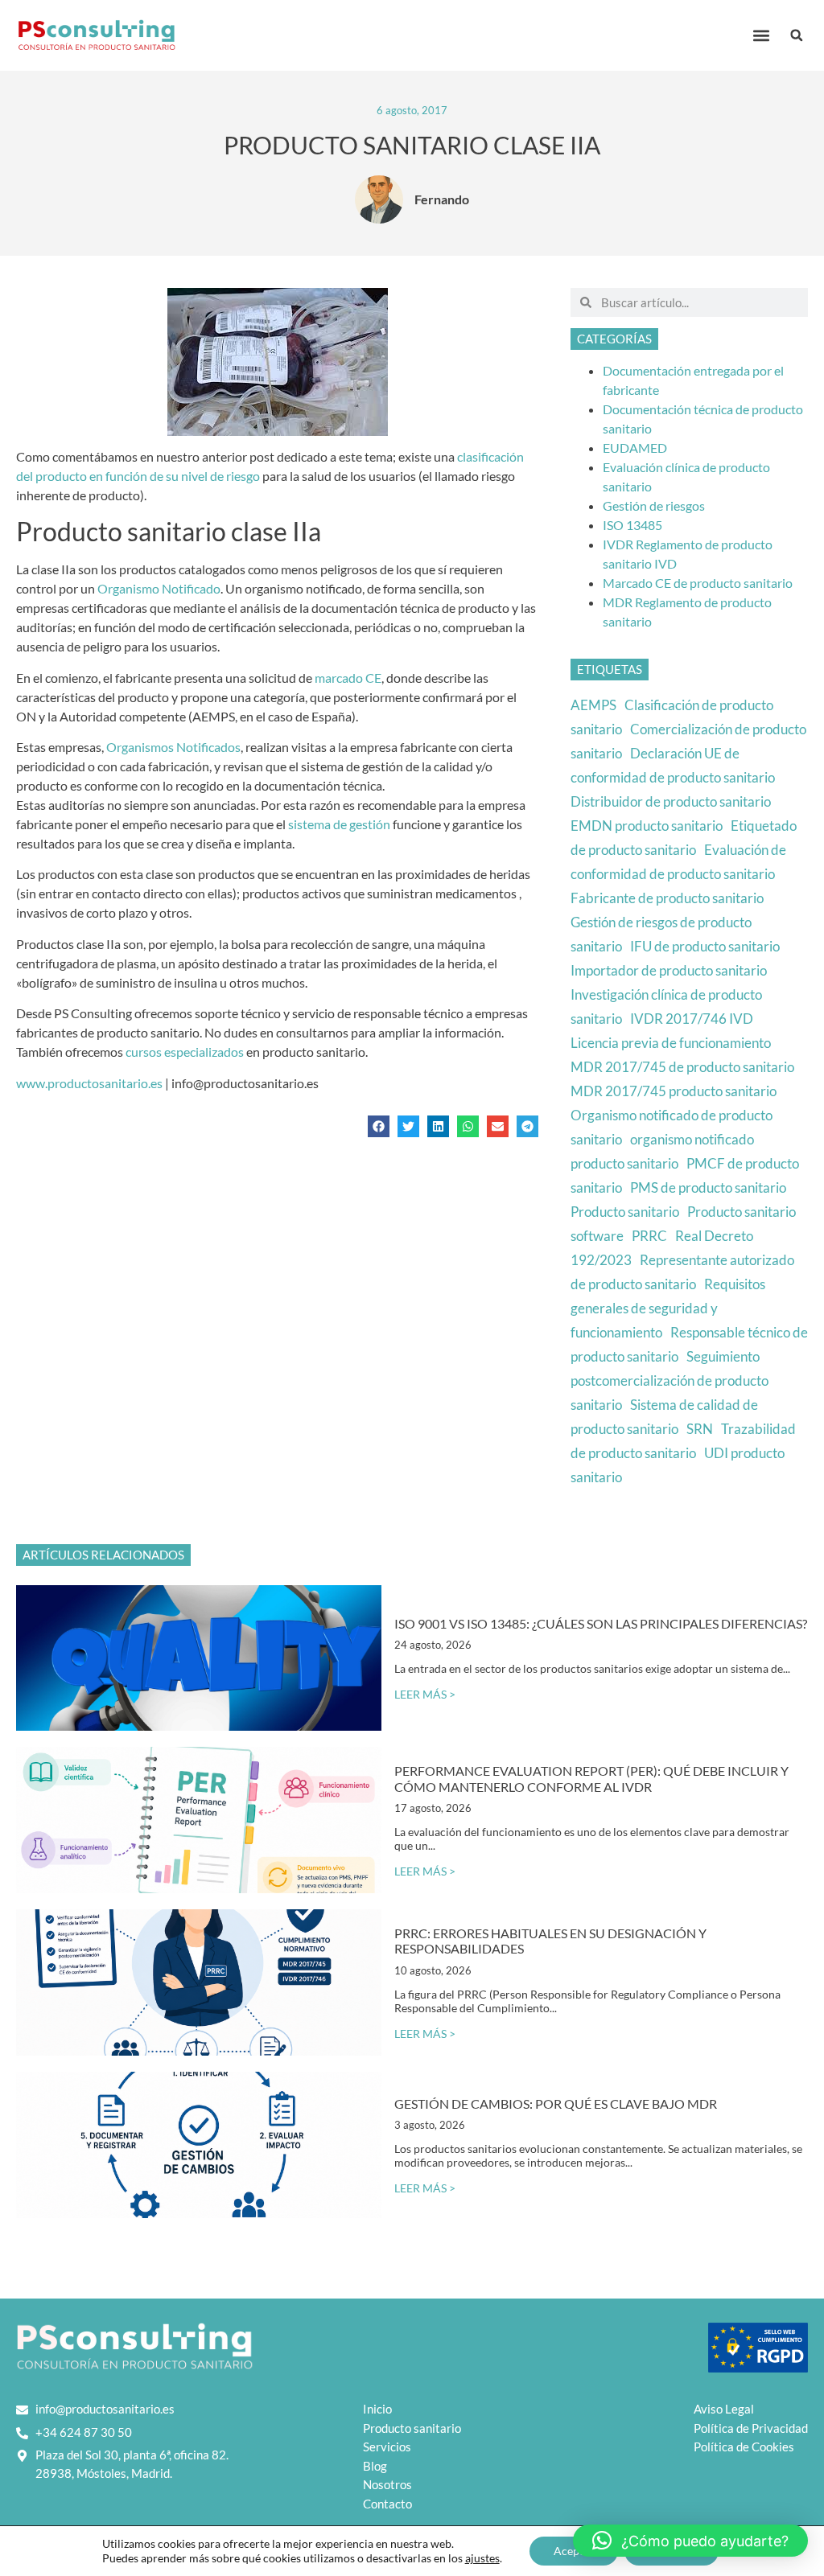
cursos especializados (185, 1052)
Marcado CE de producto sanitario (698, 583)
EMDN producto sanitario (647, 826)
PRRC (649, 1236)
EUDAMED (635, 448)
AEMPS (593, 705)
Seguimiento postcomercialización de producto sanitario (669, 1380)
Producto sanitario (625, 1212)
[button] (761, 36)
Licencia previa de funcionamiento (671, 1043)
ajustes (482, 2558)
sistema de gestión (339, 824)
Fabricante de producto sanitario (667, 898)
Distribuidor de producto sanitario (671, 801)
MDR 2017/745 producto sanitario (674, 1091)
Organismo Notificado (159, 588)
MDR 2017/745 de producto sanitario (682, 1067)
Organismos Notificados (173, 747)
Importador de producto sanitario (669, 970)
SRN (700, 1429)
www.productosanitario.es (89, 1083)
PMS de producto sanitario (708, 1187)
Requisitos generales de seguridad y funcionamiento (668, 1308)
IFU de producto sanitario (705, 946)
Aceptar (574, 2551)
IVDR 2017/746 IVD (692, 1019)
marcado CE (348, 678)
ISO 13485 (632, 525)
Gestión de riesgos (654, 505)
